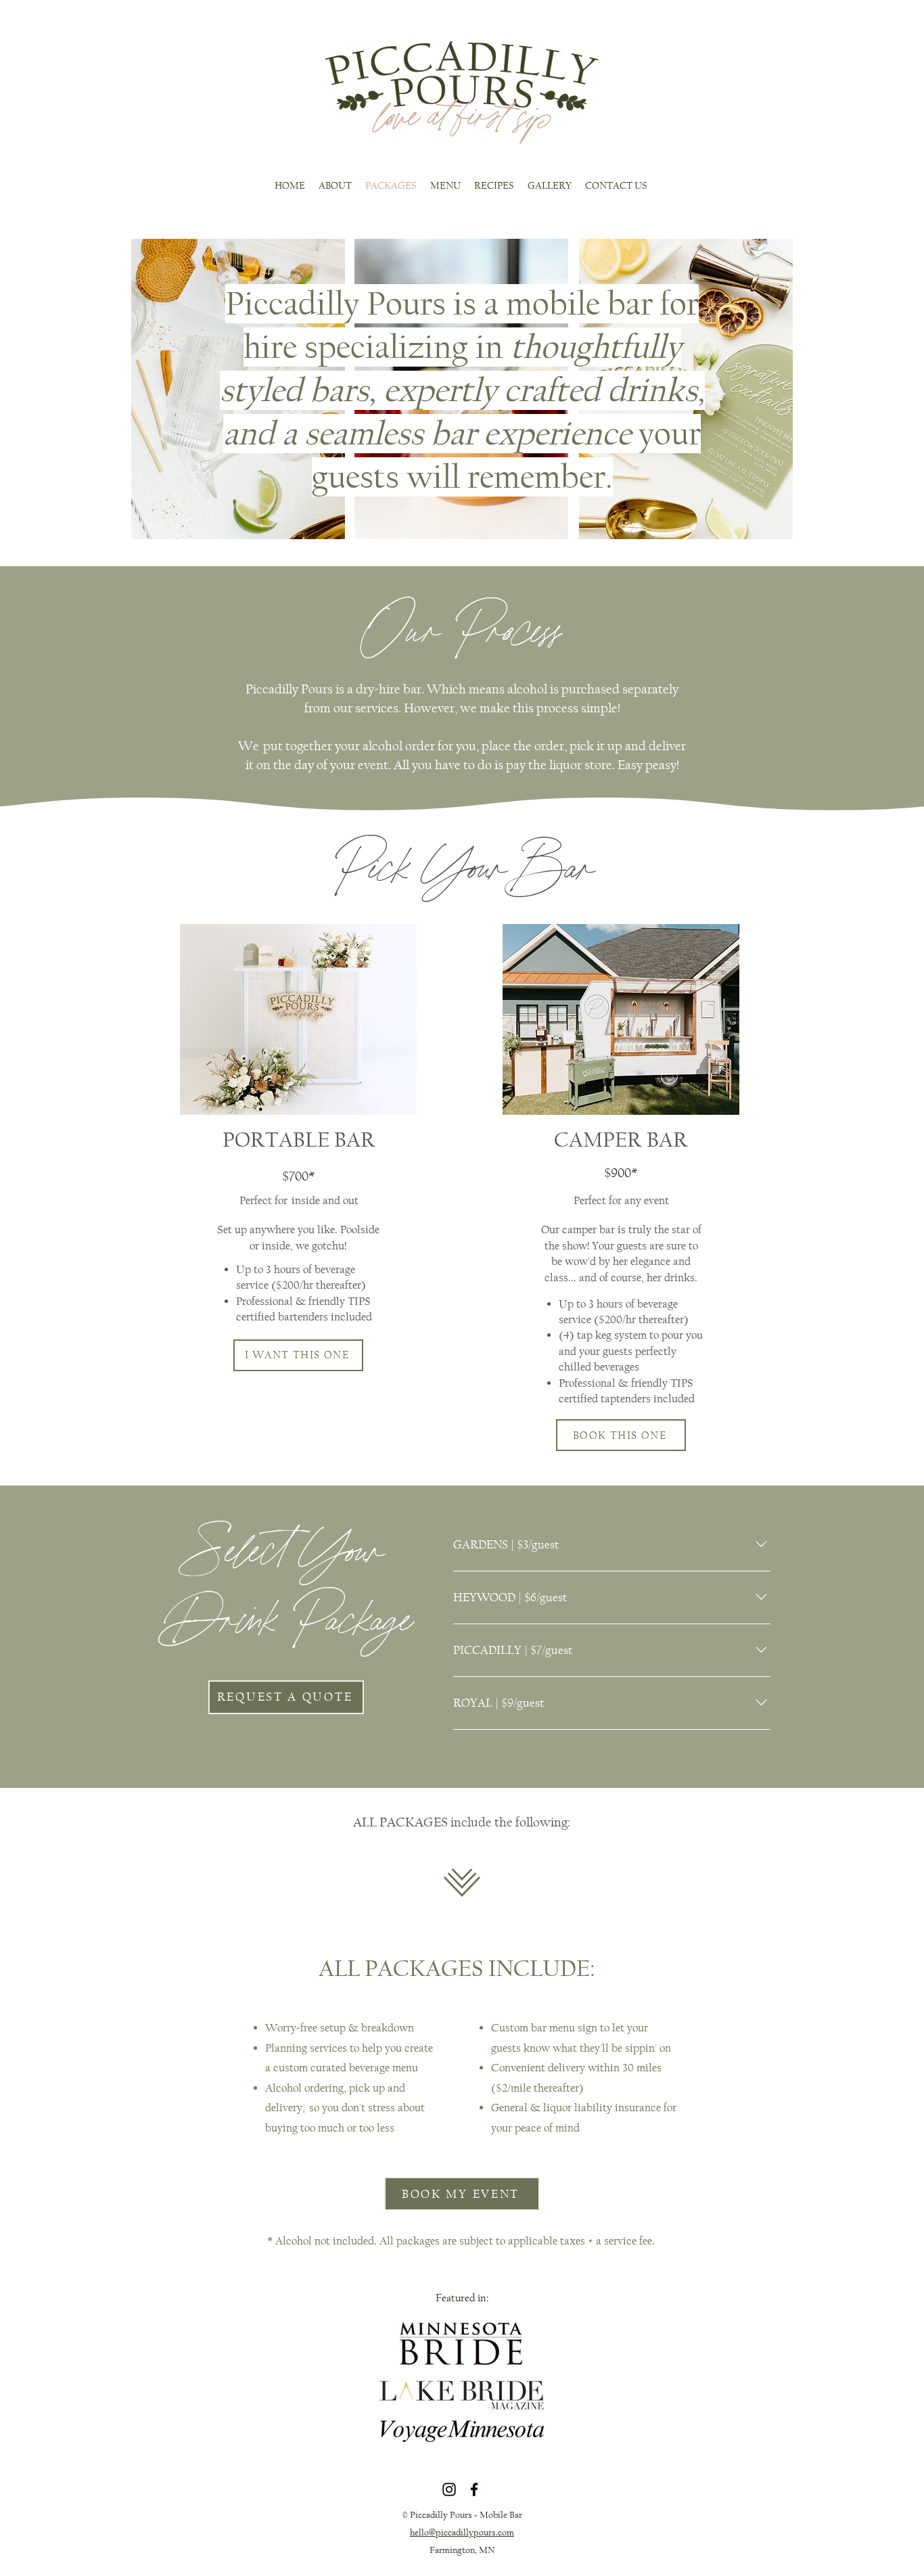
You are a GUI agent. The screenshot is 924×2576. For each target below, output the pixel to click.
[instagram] (449, 2489)
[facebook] (474, 2489)
